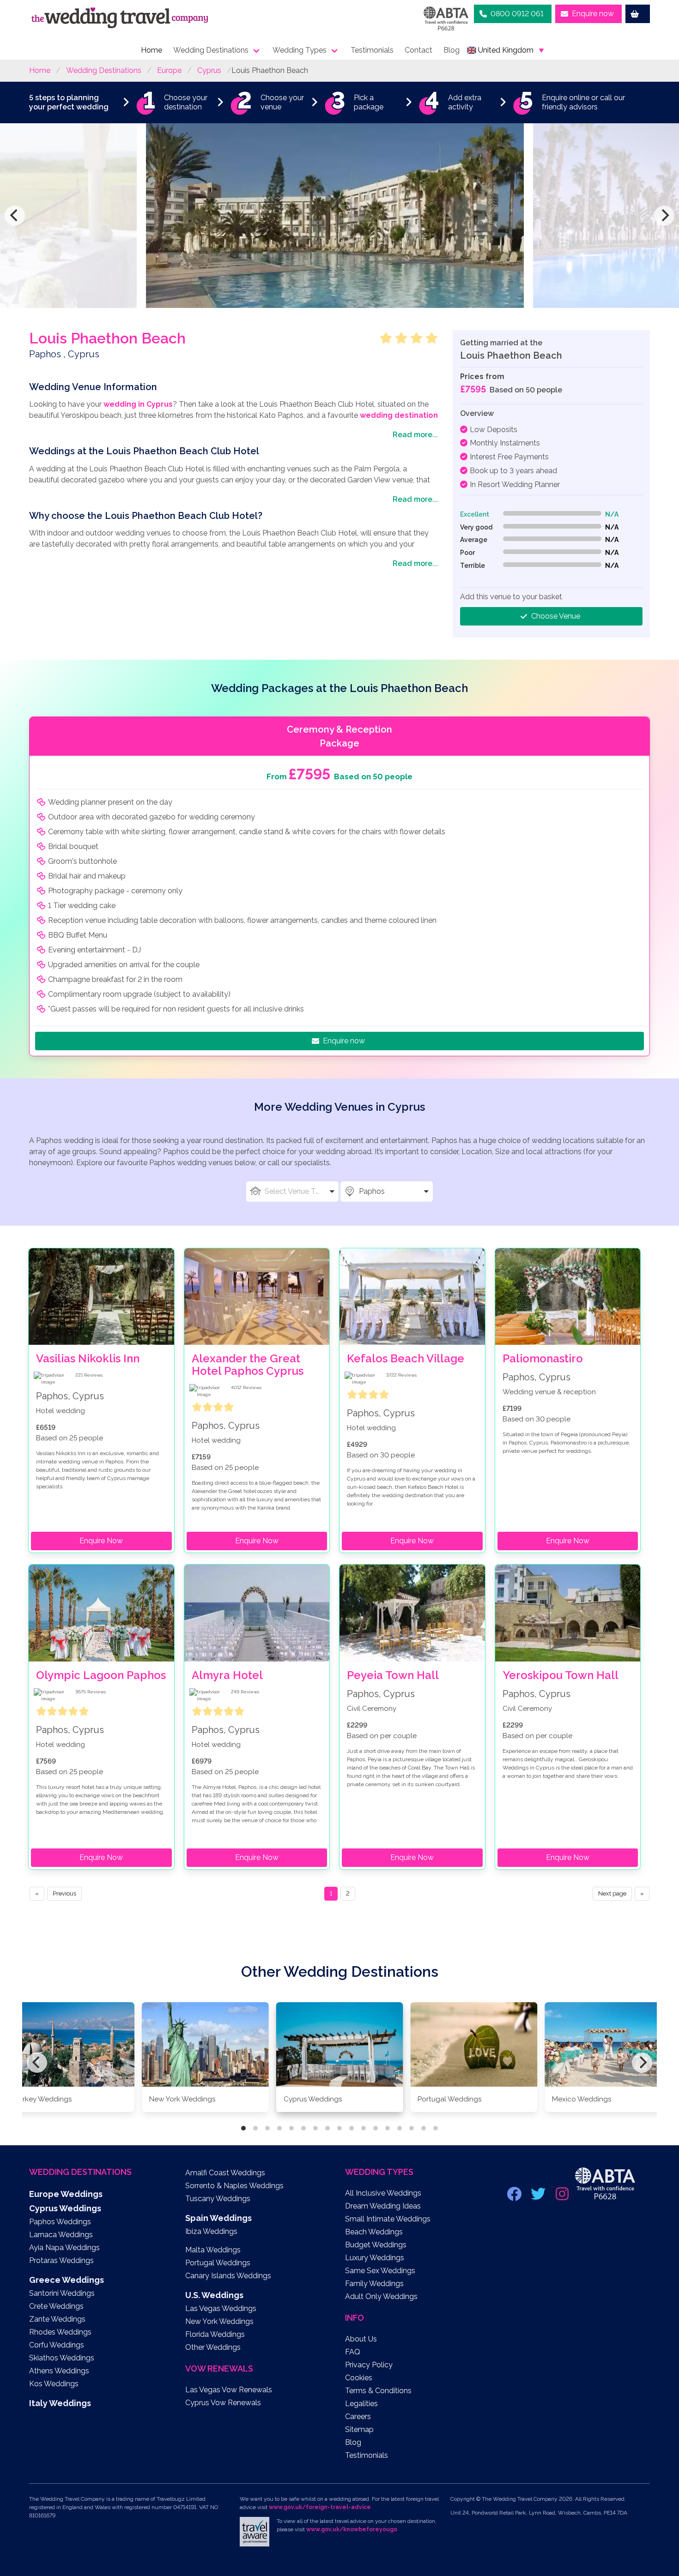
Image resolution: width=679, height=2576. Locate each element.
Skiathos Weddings (62, 2358)
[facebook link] (515, 2197)
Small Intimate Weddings (388, 2219)
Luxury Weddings (375, 2258)
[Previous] (15, 216)
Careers (358, 2417)
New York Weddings (219, 2321)
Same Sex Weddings (380, 2271)
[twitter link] (539, 2197)
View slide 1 (243, 2128)
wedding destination (399, 415)
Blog (452, 50)
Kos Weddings (54, 2384)
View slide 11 (364, 2128)
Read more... (415, 435)
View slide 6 (303, 2128)
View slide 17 (436, 2128)
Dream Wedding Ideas (383, 2206)
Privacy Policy (369, 2365)
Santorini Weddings (62, 2293)
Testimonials (372, 50)
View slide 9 (339, 2128)
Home (152, 50)
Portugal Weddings (218, 2263)
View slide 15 (412, 2128)
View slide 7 (315, 2128)
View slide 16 (424, 2128)
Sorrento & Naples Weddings (234, 2186)
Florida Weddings (215, 2334)
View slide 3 (267, 2128)
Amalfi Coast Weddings (225, 2173)
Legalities (361, 2404)
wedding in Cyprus (138, 404)
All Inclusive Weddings (383, 2193)
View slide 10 (352, 2128)
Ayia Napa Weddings (64, 2248)
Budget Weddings (376, 2245)
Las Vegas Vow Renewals (229, 2390)
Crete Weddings (56, 2306)
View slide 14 (400, 2128)
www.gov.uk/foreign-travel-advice (320, 2507)
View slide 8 (327, 2128)
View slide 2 (255, 2128)
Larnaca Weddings (61, 2235)
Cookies (359, 2378)
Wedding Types (300, 50)
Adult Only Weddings (381, 2296)
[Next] (664, 216)
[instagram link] (563, 2197)
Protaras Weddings (61, 2260)
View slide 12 (376, 2128)
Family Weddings (374, 2284)
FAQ (353, 2352)
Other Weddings (213, 2347)
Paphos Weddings (60, 2222)
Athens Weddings (59, 2371)
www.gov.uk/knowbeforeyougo (352, 2529)
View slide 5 (291, 2128)
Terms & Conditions (378, 2391)
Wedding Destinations (211, 50)
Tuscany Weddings (218, 2199)
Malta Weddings (213, 2250)
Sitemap (359, 2429)
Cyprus (209, 70)
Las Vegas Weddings (221, 2308)
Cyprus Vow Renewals (223, 2403)
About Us (361, 2339)
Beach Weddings (374, 2232)
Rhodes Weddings (60, 2332)
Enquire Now (101, 1541)
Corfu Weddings (57, 2345)
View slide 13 (388, 2128)
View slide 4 (279, 2128)
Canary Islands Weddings (228, 2276)
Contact (418, 50)
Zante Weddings (57, 2319)
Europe (169, 70)
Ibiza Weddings (211, 2231)
